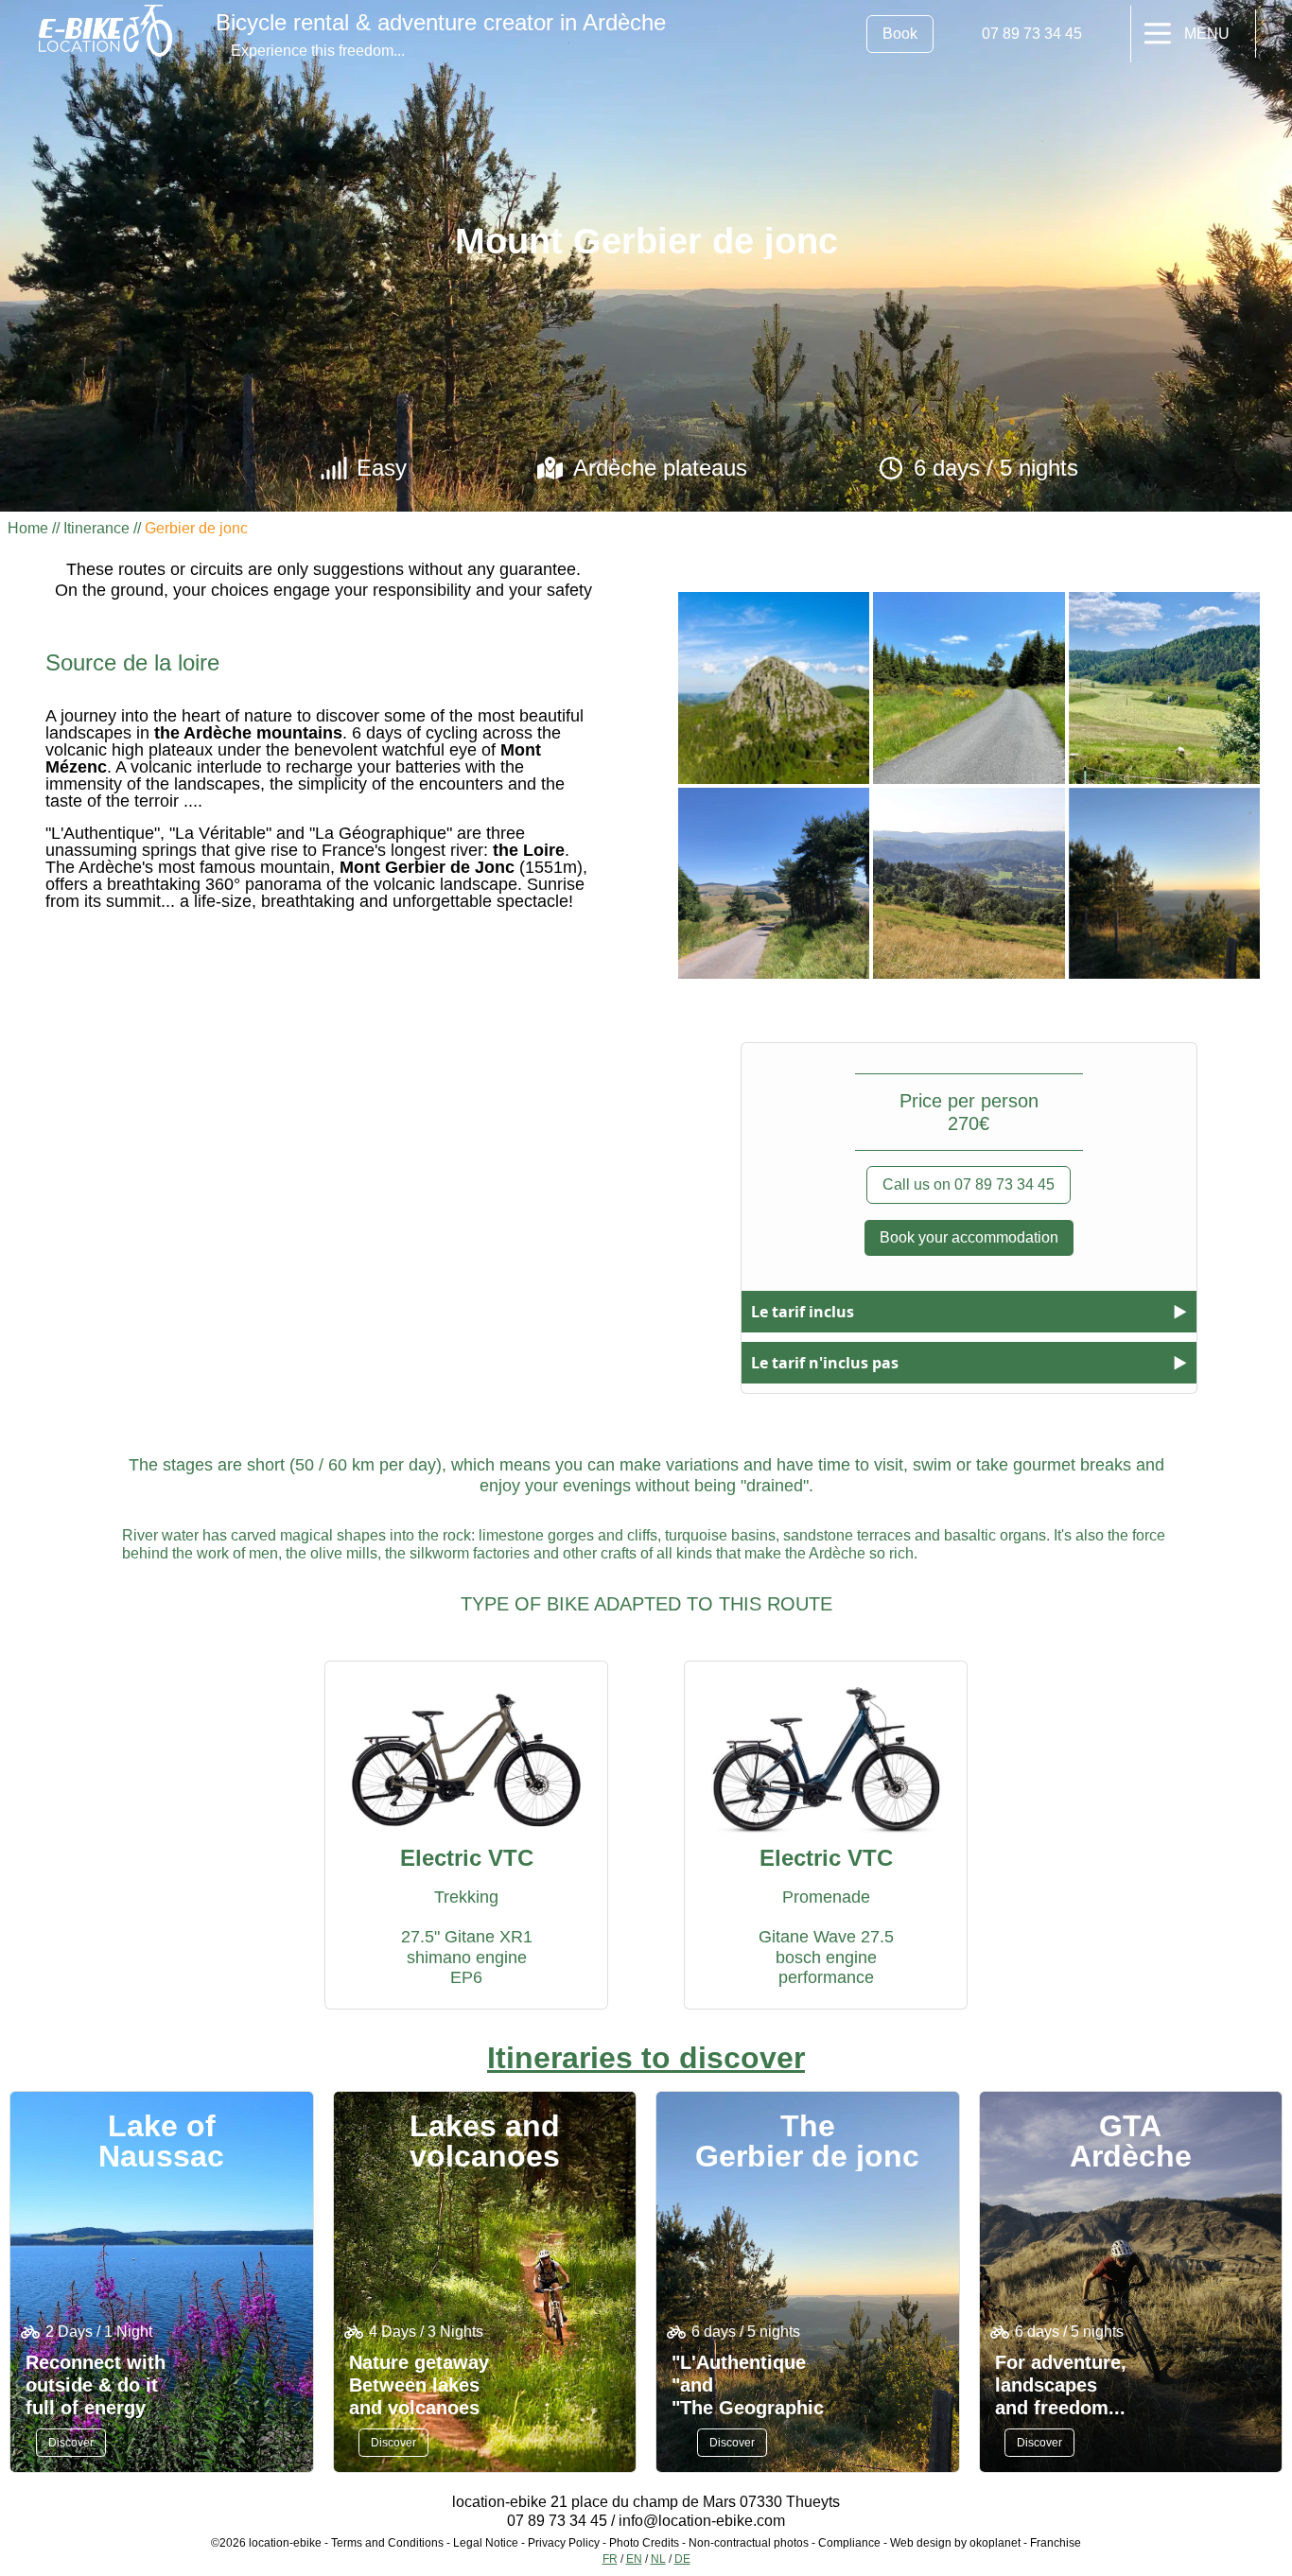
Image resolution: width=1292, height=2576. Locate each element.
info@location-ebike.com (702, 2521)
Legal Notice (486, 2543)
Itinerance (96, 528)
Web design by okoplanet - (960, 2543)
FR (610, 2559)
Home (28, 528)
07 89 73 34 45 (557, 2521)
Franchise (1056, 2543)
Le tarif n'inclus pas (825, 1363)
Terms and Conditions (387, 2543)
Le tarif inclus (803, 1312)
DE (682, 2559)
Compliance (849, 2543)
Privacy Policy (564, 2543)
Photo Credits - (649, 2543)
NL (658, 2559)
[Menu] (1158, 34)
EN (634, 2559)
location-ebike (285, 2543)
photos (793, 2543)
